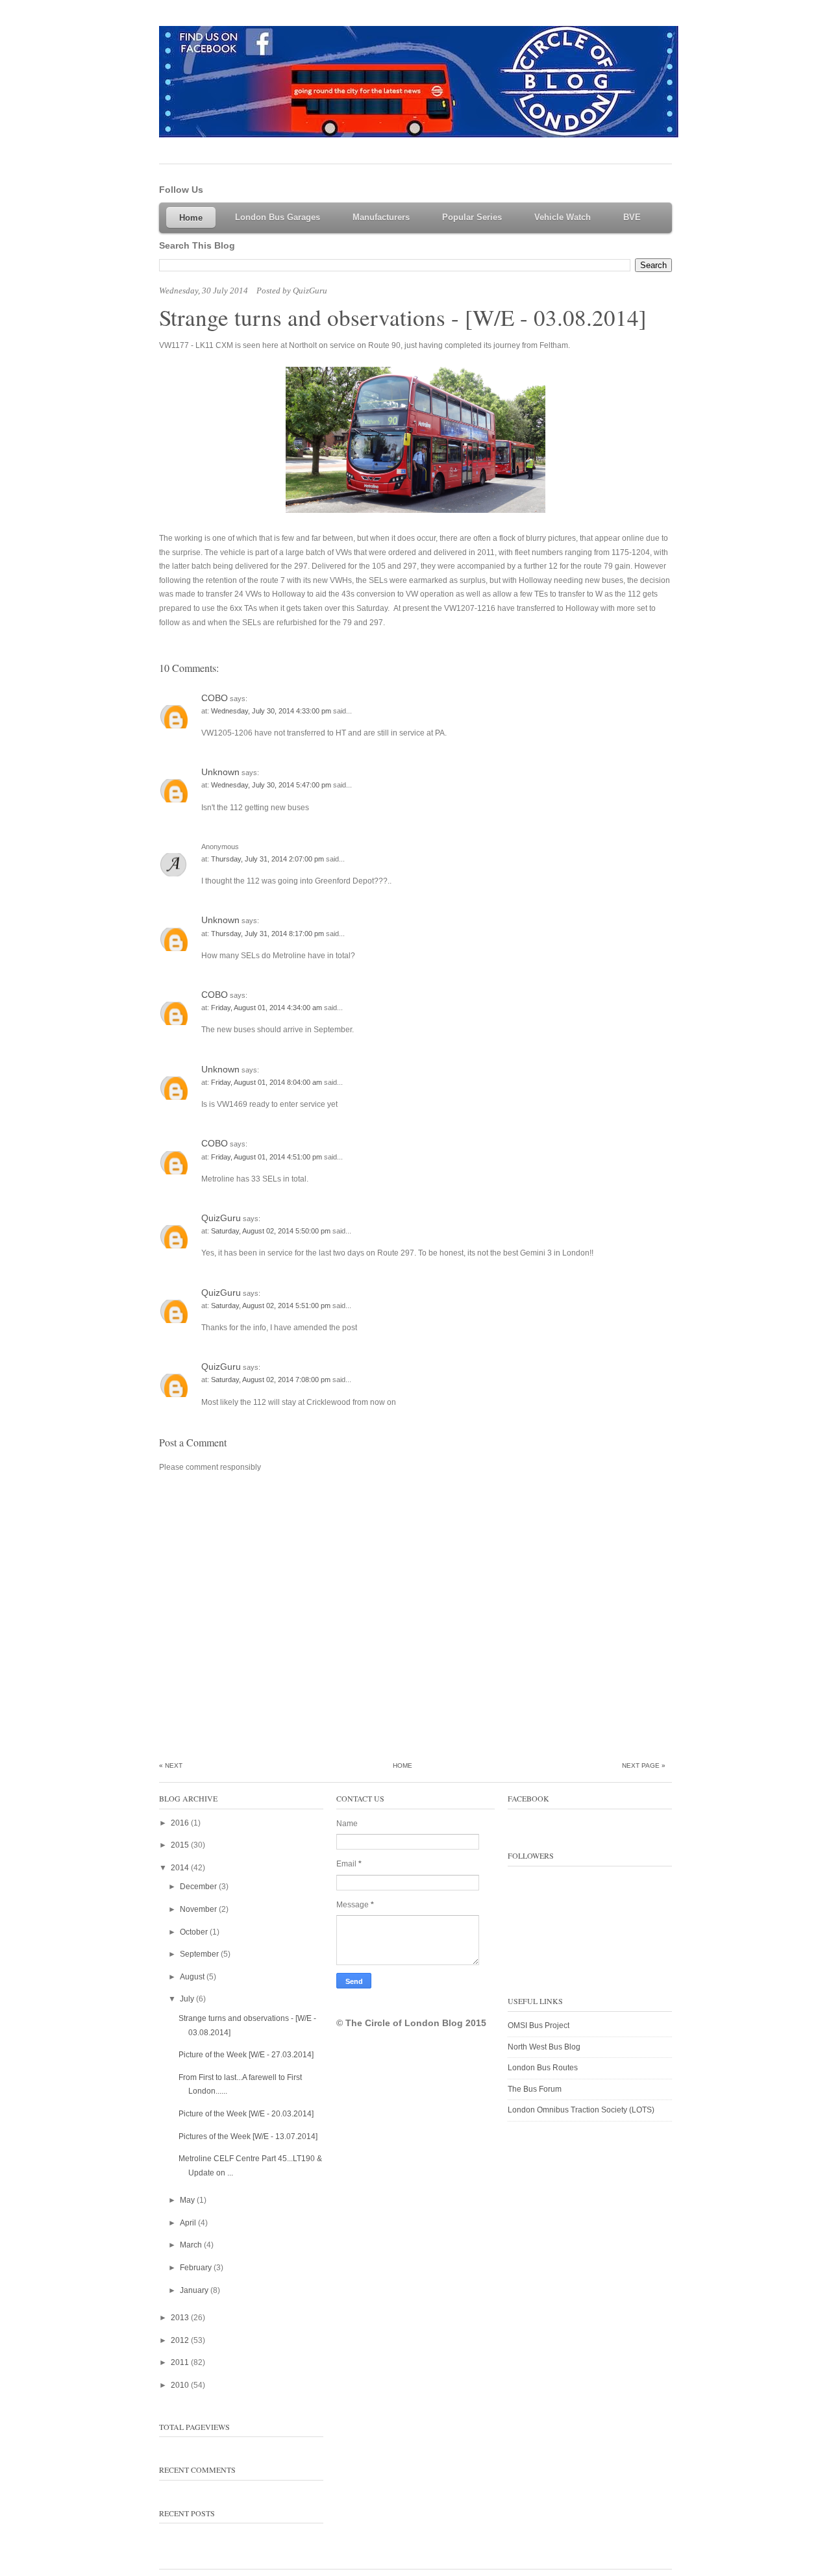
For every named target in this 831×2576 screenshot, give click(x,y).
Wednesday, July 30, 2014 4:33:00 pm (272, 711)
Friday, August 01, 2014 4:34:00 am (267, 1008)
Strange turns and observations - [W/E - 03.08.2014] (403, 317)
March (192, 2245)
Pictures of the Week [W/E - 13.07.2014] (248, 2136)
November (199, 1909)
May (188, 2200)
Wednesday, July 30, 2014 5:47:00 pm (272, 785)
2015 (181, 1845)
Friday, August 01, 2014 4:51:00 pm (267, 1157)
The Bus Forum (535, 2089)
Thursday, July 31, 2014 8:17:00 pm (268, 934)
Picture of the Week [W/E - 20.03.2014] (246, 2114)
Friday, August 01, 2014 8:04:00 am (267, 1082)
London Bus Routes (543, 2068)
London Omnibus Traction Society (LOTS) (581, 2110)
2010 (181, 2385)
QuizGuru (221, 1218)
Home (403, 1765)
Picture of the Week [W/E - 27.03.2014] (246, 2055)
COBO (215, 698)
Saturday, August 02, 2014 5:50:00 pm (272, 1231)
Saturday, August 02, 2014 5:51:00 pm (272, 1306)
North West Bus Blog (544, 2047)
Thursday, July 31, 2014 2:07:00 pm (268, 859)
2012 (181, 2340)
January (195, 2290)
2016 (181, 1823)
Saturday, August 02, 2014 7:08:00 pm (272, 1380)
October (195, 1932)
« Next (171, 1765)
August (193, 1977)
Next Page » (644, 1765)
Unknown (220, 772)
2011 (181, 2362)
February (197, 2268)
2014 (181, 1868)
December (199, 1887)
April (189, 2223)
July (188, 1999)
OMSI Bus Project (539, 2025)
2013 (181, 2318)
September (200, 1954)
